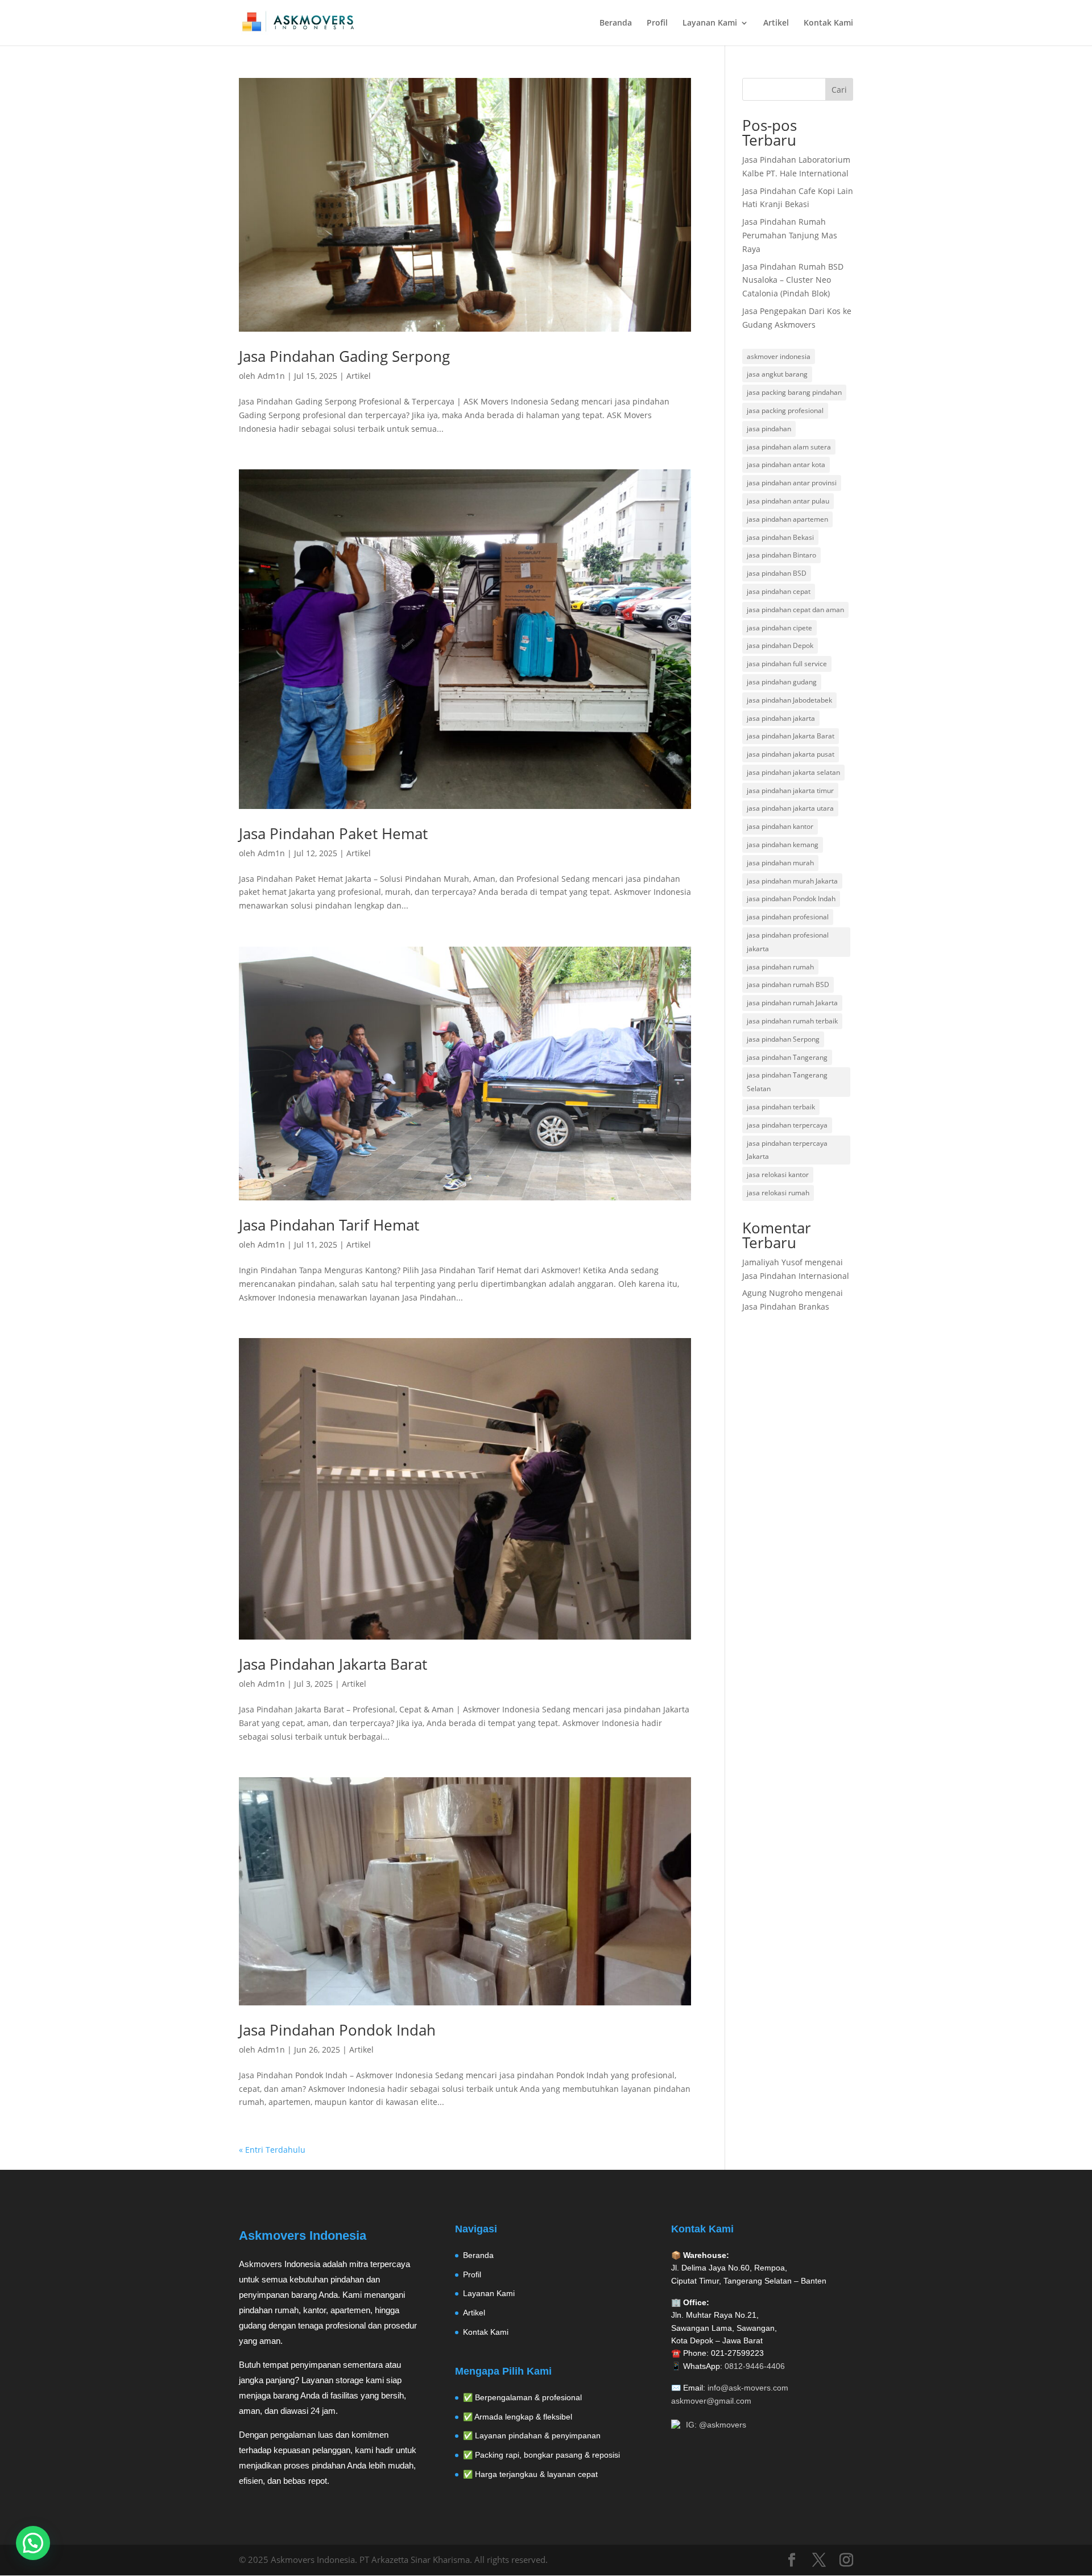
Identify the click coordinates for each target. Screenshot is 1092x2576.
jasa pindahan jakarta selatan (793, 772)
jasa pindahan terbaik (781, 1107)
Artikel (776, 23)
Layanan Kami (710, 23)
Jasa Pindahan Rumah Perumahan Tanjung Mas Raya (790, 235)
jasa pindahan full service (787, 664)
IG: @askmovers (716, 2425)
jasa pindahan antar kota (786, 465)
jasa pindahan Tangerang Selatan (787, 1082)
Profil (657, 23)
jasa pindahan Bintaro (781, 555)
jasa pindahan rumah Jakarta (792, 1003)
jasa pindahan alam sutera (789, 447)
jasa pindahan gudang (782, 682)
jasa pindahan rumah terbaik (792, 1021)
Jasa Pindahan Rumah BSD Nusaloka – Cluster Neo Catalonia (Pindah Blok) (793, 280)
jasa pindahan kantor (780, 826)
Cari (839, 90)
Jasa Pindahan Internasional (796, 1276)
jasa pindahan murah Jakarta (792, 881)
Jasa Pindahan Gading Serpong (344, 356)
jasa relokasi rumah (778, 1193)
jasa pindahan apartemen (787, 519)
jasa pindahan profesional (788, 917)
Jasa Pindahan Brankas (786, 1306)
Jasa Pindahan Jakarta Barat (333, 1664)
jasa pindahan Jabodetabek (789, 700)
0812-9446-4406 (755, 2366)
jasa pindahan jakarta (781, 718)
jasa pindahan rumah (780, 967)
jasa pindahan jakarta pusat (791, 754)
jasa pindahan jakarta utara (790, 808)
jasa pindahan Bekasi (780, 537)
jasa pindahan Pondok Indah (791, 899)
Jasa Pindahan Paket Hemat (333, 833)
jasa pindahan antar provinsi (792, 483)
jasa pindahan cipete (779, 628)
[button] (33, 2543)
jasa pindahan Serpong (783, 1039)
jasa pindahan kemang (783, 845)
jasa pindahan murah (780, 863)
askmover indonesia (779, 356)
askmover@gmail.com (711, 2401)
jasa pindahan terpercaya (787, 1125)
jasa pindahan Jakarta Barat (791, 736)
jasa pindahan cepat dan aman (795, 610)
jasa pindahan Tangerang (787, 1057)
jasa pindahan (769, 429)
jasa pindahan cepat (779, 591)
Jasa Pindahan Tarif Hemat (329, 1225)
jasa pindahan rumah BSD (788, 984)
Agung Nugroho (772, 1293)
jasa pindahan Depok (780, 645)
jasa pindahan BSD (777, 573)
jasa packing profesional (785, 410)
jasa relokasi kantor (778, 1175)
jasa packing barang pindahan (794, 392)
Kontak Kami (828, 23)
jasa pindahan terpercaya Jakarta (787, 1150)
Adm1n (271, 376)
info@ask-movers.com (748, 2388)
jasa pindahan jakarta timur (790, 790)
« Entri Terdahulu (272, 2150)
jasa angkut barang (777, 374)
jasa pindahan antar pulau (788, 501)
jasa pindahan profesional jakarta (788, 942)
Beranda (616, 23)
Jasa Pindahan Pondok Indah (337, 2030)
